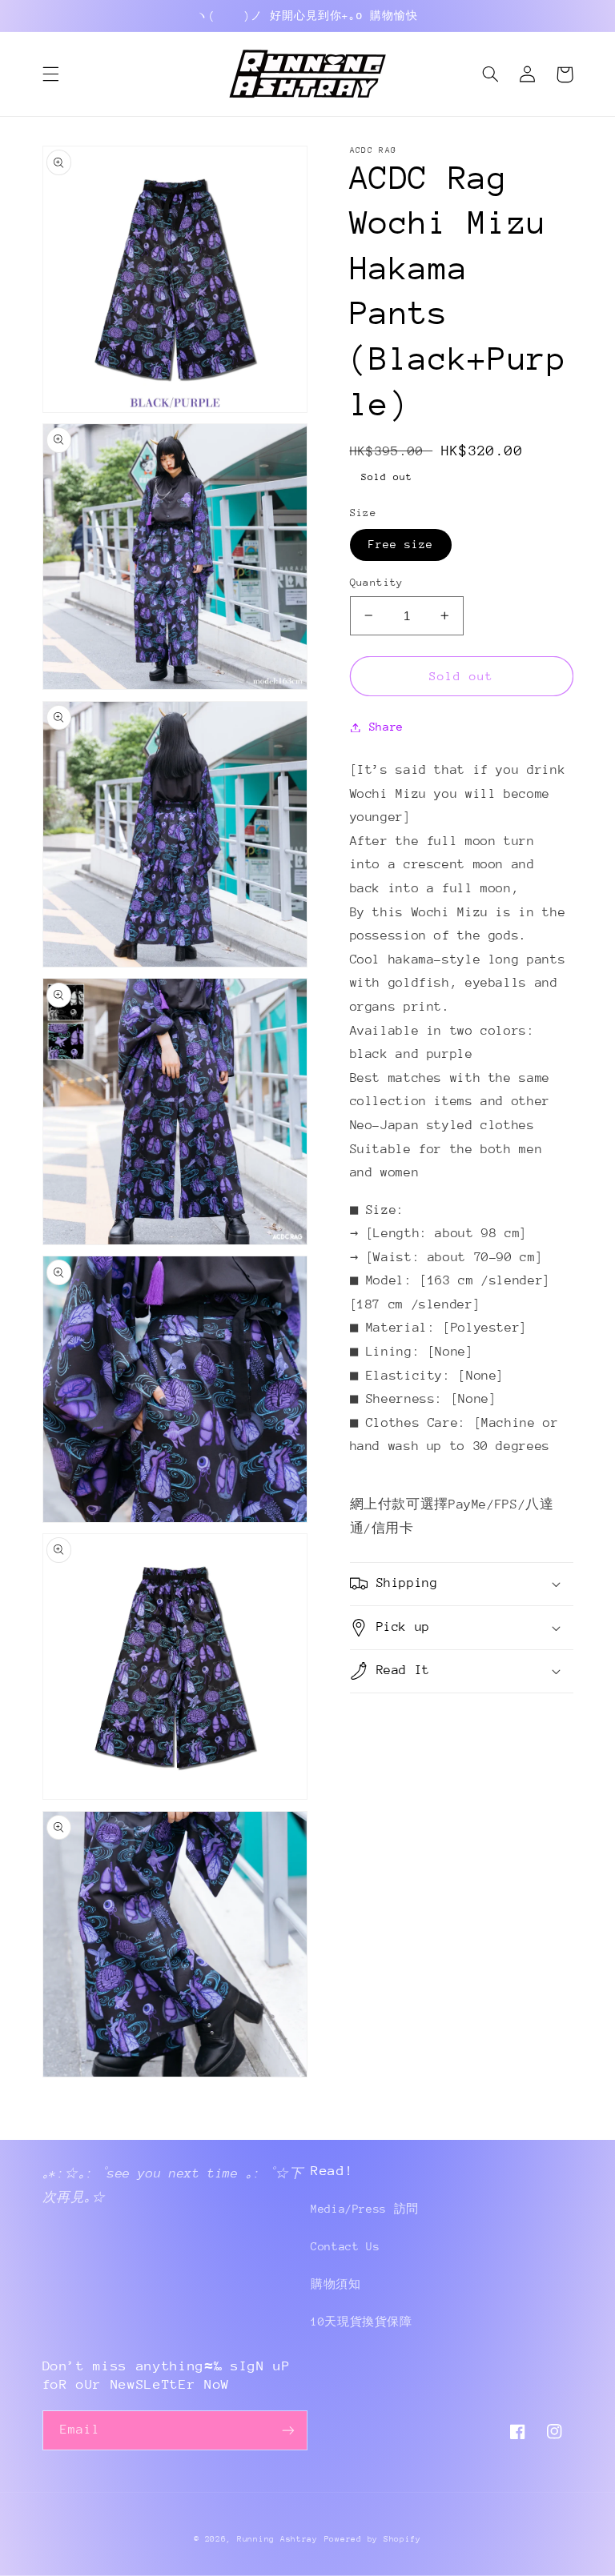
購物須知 (336, 2284)
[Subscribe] (288, 2430)
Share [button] (386, 727)
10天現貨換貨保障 (362, 2322)
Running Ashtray (277, 2539)
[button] (50, 74)
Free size (401, 544)
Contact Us (345, 2246)
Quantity (377, 582)
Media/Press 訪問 (365, 2209)
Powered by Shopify (373, 2539)
